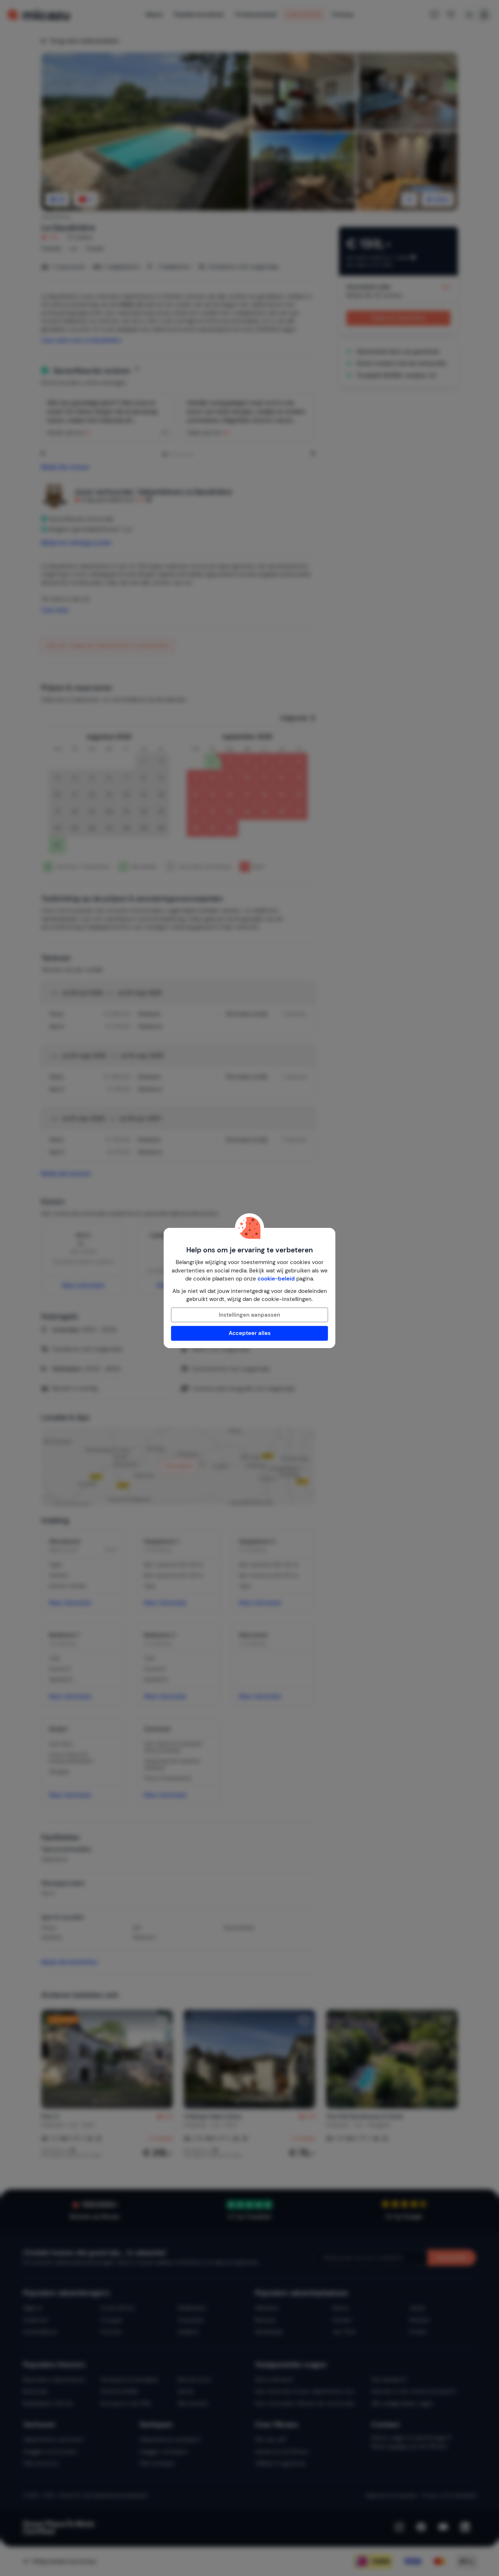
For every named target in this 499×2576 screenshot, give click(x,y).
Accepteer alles (250, 1333)
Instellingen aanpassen (249, 1315)
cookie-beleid (276, 1279)
